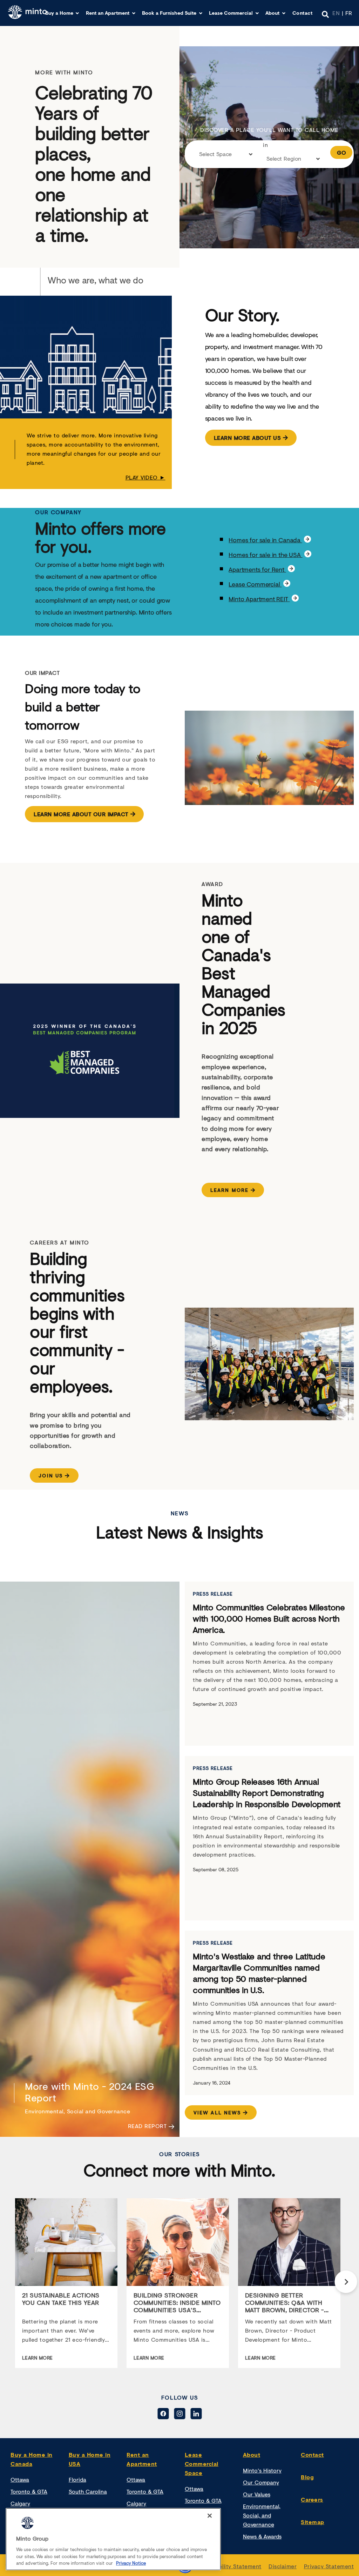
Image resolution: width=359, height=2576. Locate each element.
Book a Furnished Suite (169, 13)
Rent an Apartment (108, 13)
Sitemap (313, 2522)
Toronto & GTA (29, 2491)
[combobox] (226, 156)
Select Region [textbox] (284, 158)
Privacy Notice (131, 2563)
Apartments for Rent (257, 569)
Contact (303, 13)
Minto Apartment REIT (259, 599)
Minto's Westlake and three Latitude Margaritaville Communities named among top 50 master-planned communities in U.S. (259, 1973)
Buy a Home (59, 13)
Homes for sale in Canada (265, 540)
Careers (312, 2499)
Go (341, 152)
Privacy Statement (329, 2566)
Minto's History (262, 2470)
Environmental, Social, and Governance (262, 2515)
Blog (307, 2477)
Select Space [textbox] (215, 154)
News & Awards (262, 2536)
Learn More (229, 1190)
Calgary (20, 2503)
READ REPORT (148, 2126)
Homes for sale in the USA (265, 555)
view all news (217, 2112)
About (272, 13)
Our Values (257, 2494)
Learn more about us (248, 438)
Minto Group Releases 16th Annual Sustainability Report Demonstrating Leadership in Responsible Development (267, 1793)
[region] (113, 2539)
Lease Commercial (231, 13)
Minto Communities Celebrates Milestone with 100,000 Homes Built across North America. (269, 1618)
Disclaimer (283, 2566)
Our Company (261, 2482)
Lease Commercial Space (202, 2464)
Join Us (51, 1475)
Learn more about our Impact (81, 814)
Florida (77, 2479)
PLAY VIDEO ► (145, 477)
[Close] (210, 2516)
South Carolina (88, 2491)
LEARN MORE (38, 2358)
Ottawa (20, 2479)
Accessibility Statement (230, 2566)
